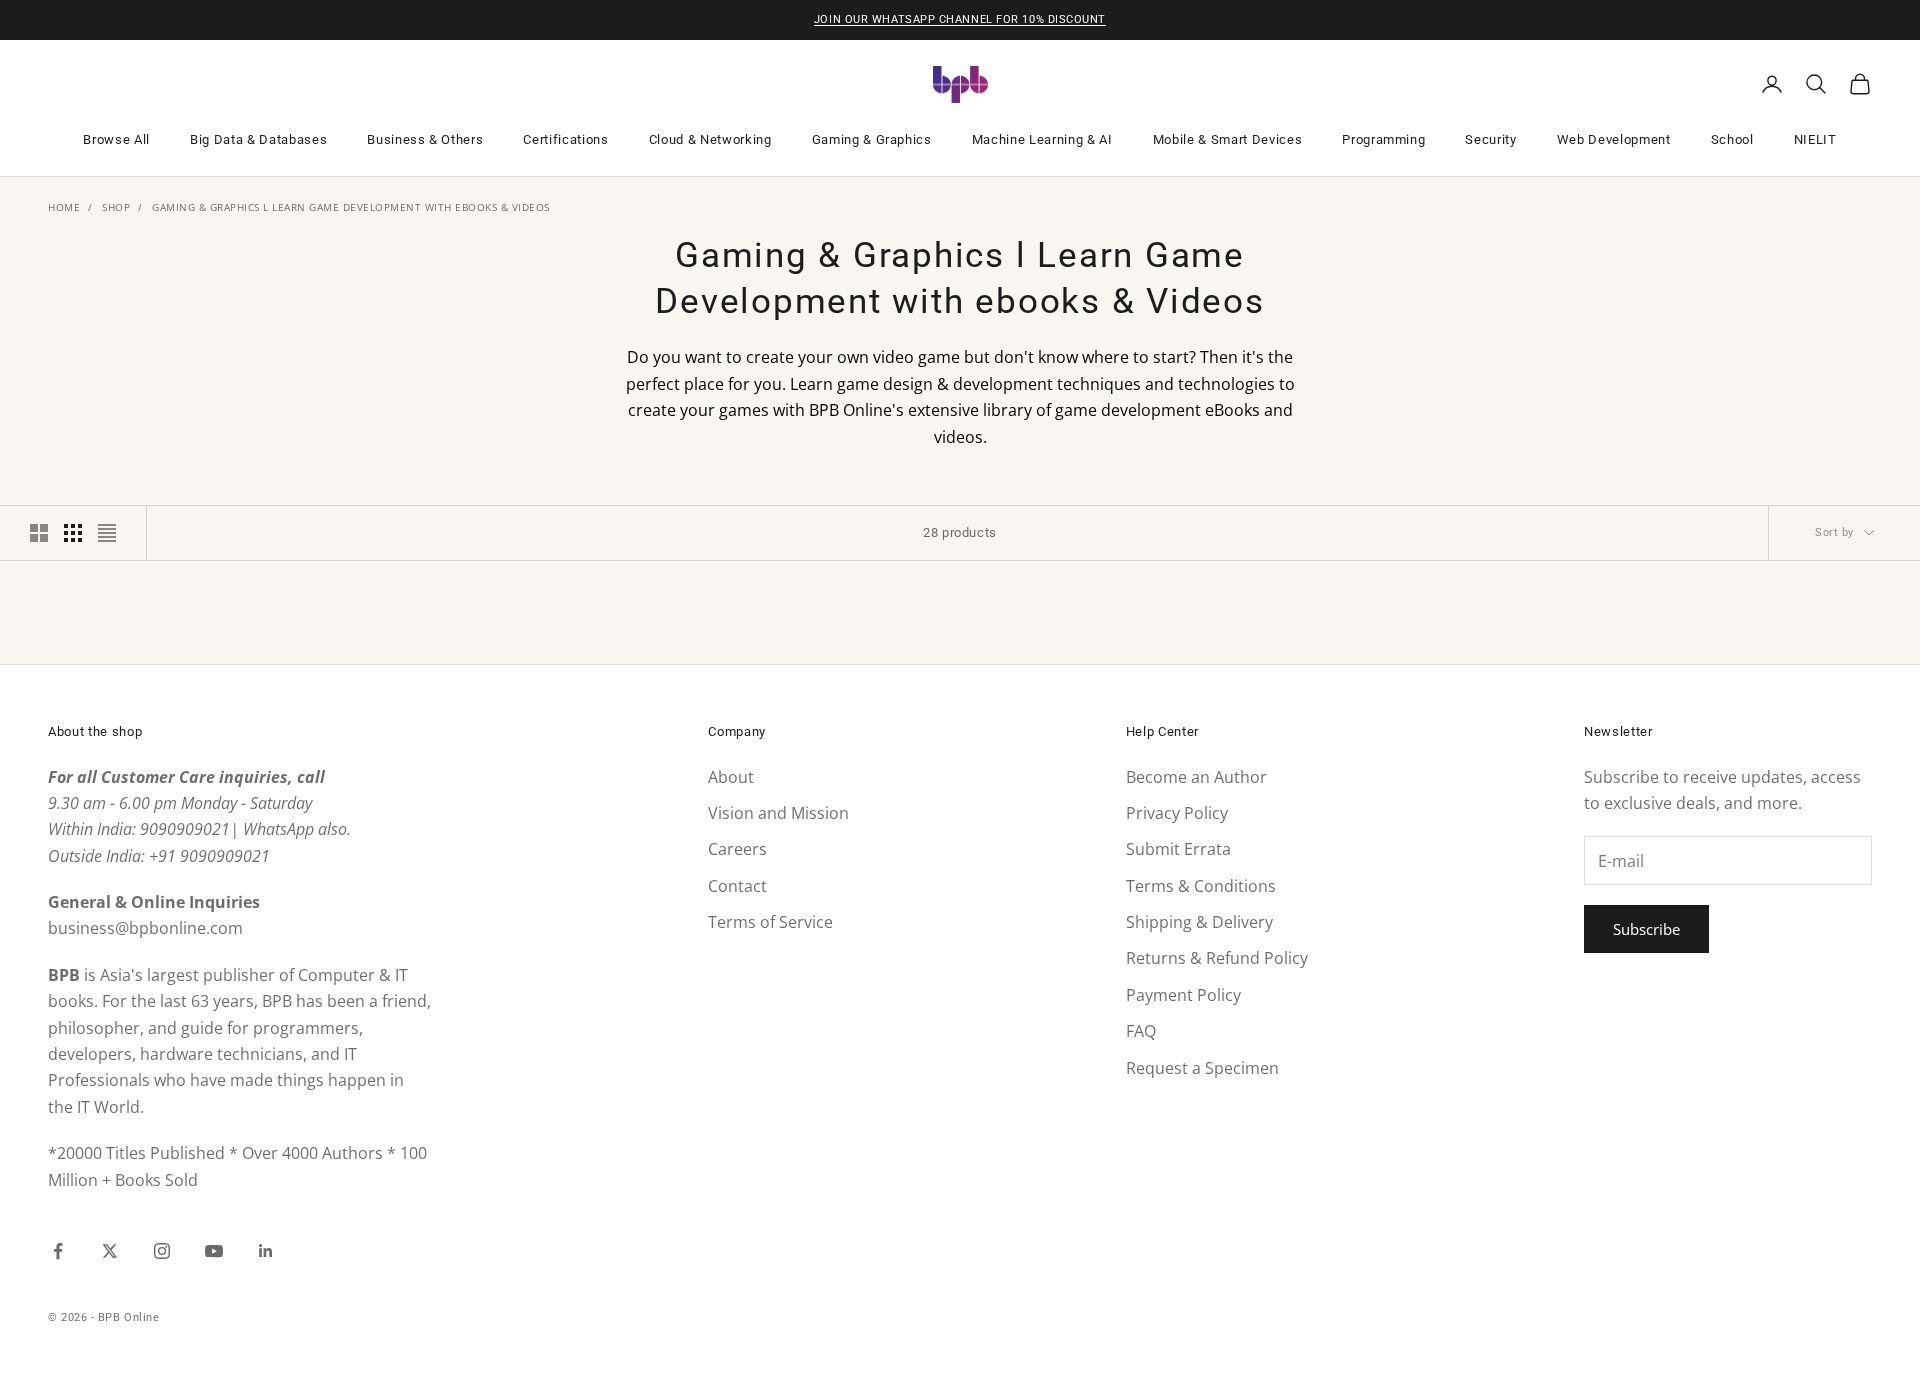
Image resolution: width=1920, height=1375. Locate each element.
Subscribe (1646, 929)
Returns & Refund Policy (1217, 958)
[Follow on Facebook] (58, 1251)
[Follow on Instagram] (162, 1251)
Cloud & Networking (710, 139)
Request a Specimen (1202, 1068)
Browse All (116, 139)
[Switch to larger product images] (39, 533)
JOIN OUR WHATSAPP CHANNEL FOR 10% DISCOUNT (960, 19)
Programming (1383, 139)
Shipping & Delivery (1199, 922)
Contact (737, 886)
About (731, 777)
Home (64, 207)
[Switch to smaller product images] (73, 533)
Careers (737, 849)
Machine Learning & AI (1042, 139)
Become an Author (1196, 777)
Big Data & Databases (258, 139)
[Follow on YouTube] (214, 1251)
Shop (116, 207)
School (1732, 139)
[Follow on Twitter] (110, 1251)
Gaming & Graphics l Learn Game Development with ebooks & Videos (351, 207)
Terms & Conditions (1201, 886)
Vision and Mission (778, 813)
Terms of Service (770, 922)
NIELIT (1815, 139)
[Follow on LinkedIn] (266, 1251)
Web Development (1614, 139)
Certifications (565, 139)
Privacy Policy (1177, 813)
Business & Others (425, 139)
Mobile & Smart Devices (1228, 139)
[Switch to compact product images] (107, 533)
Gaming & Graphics (872, 139)
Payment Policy (1183, 995)
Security (1490, 139)
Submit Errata (1178, 849)
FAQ (1141, 1031)
